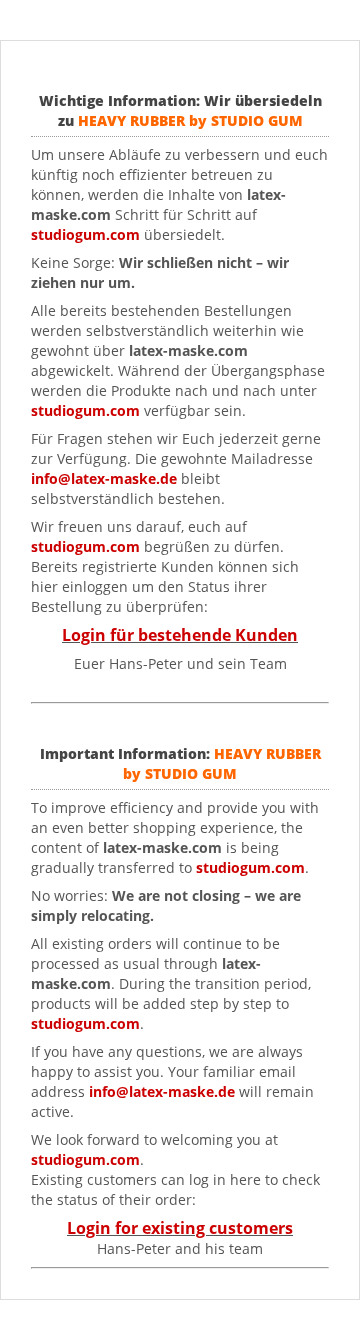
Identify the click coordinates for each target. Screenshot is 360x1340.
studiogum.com (85, 410)
